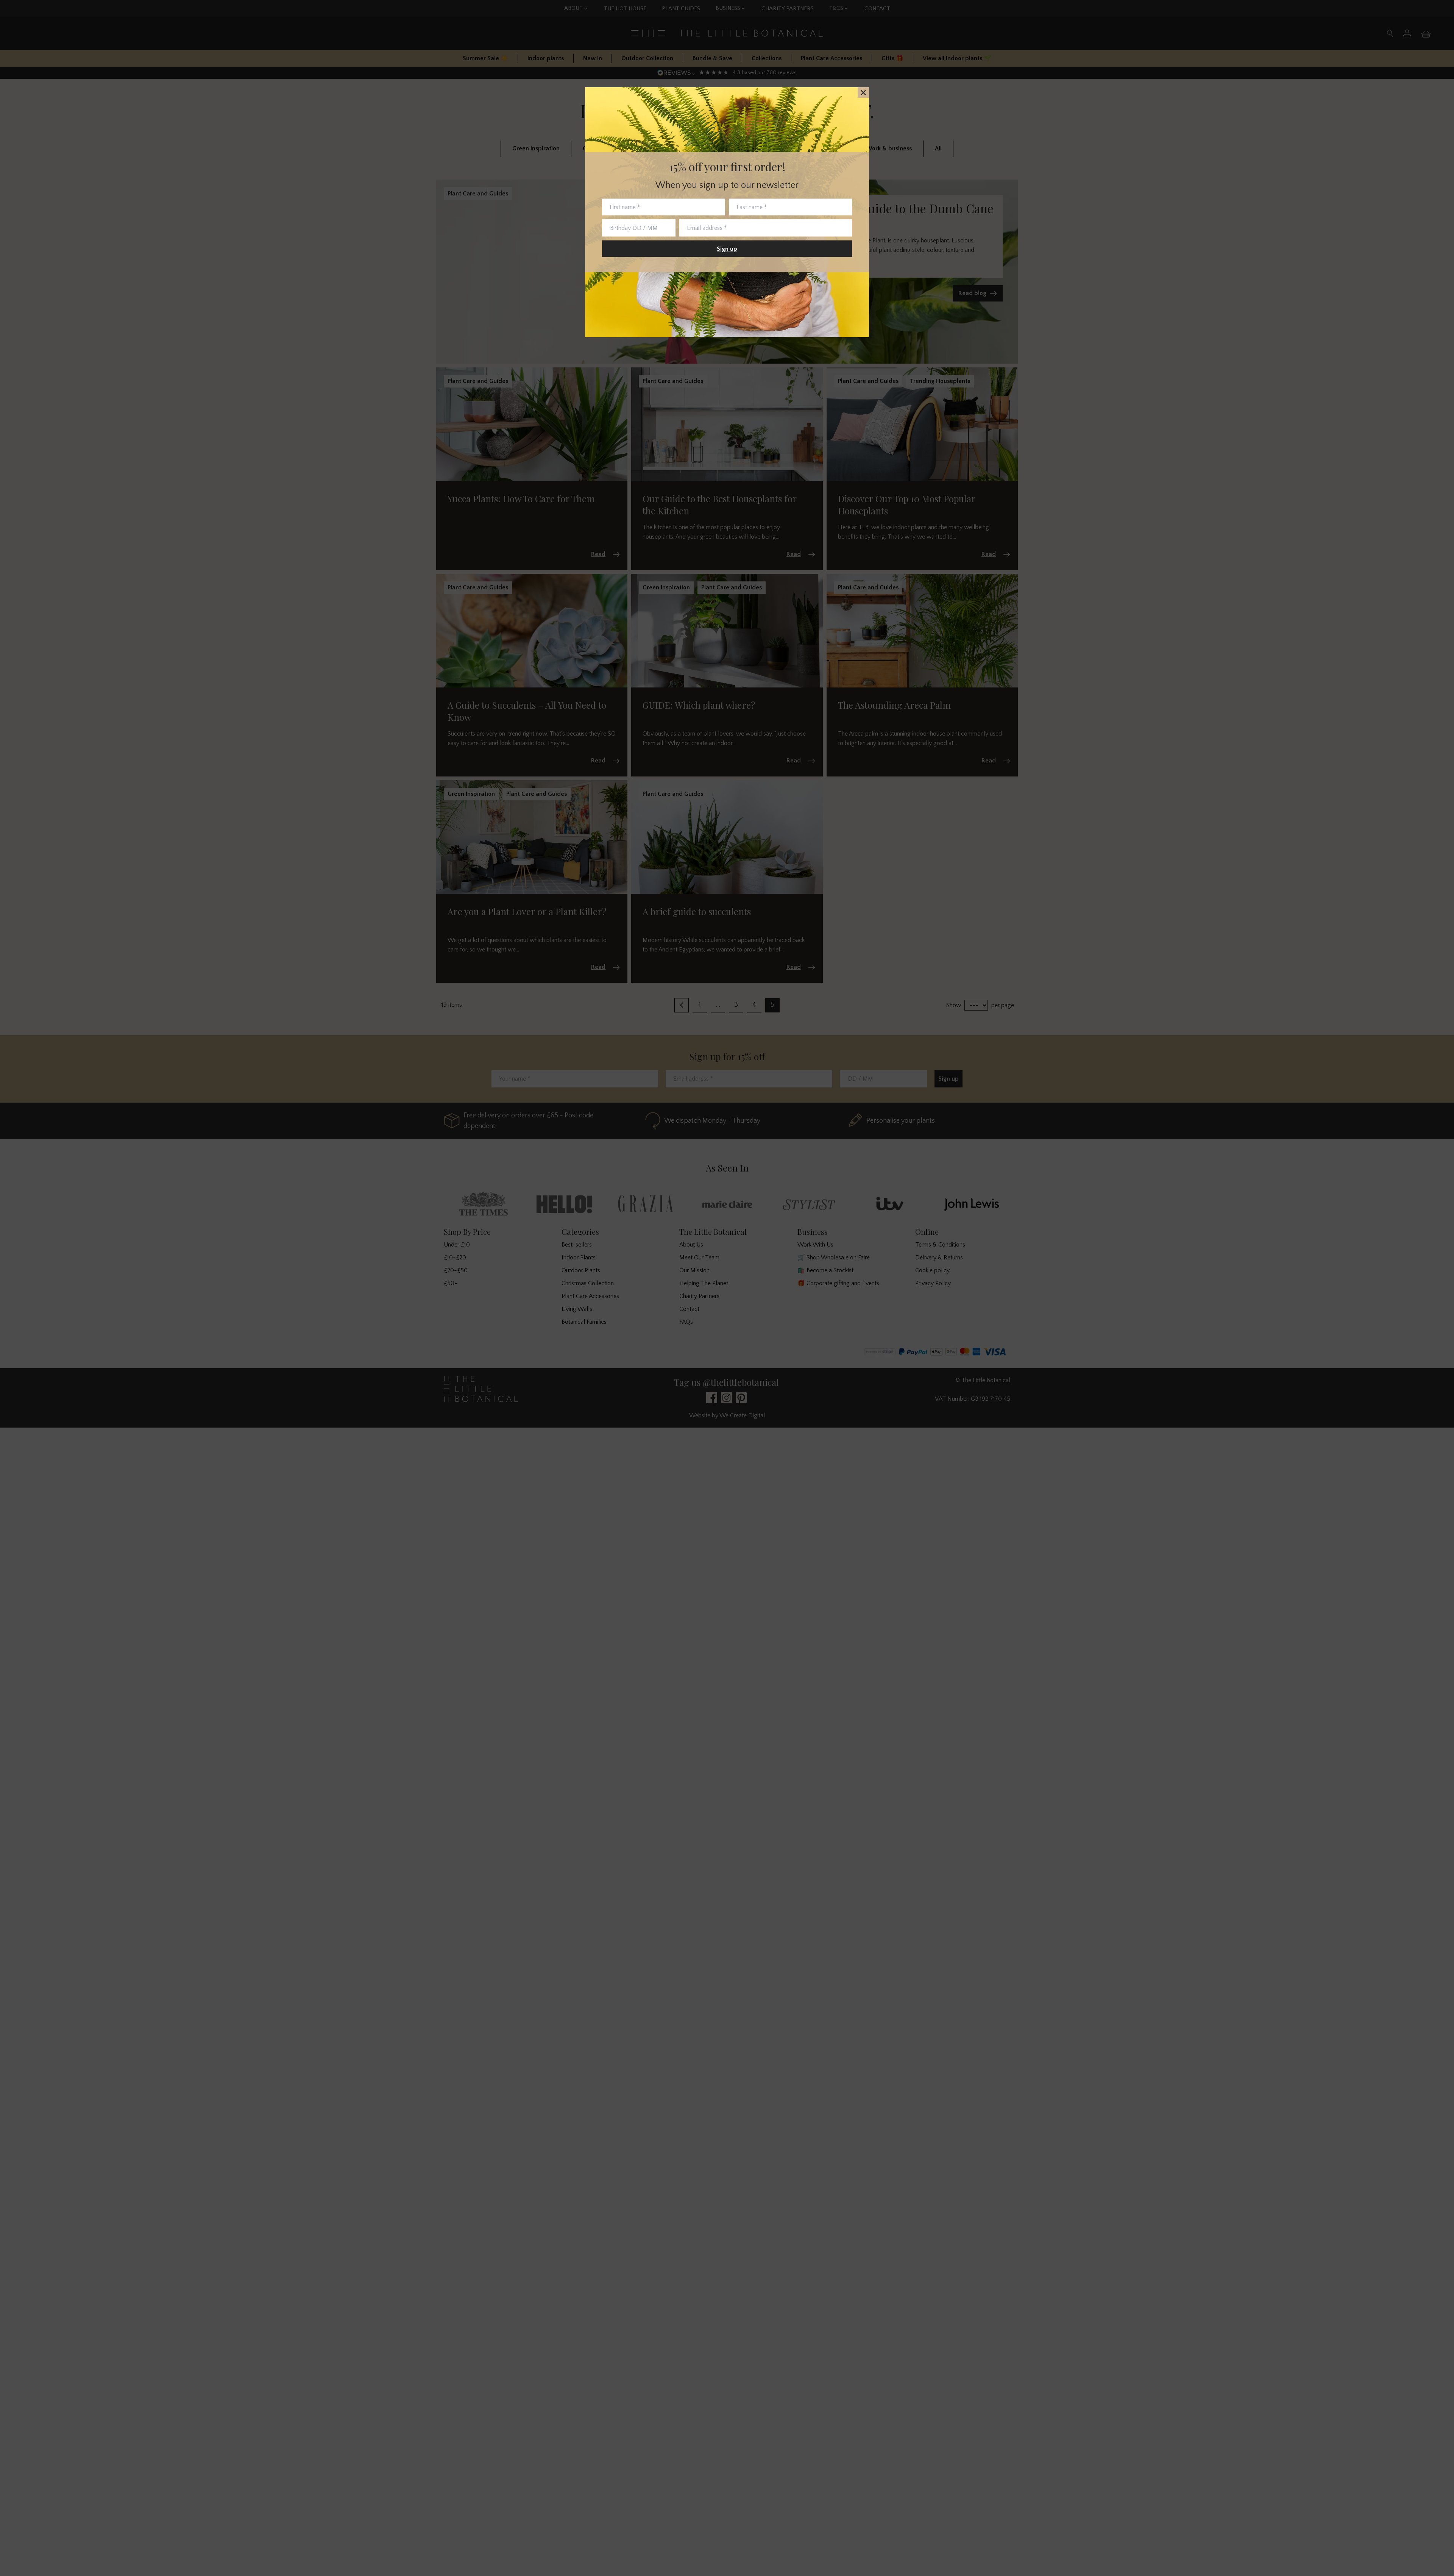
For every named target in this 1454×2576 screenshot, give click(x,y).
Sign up (727, 249)
